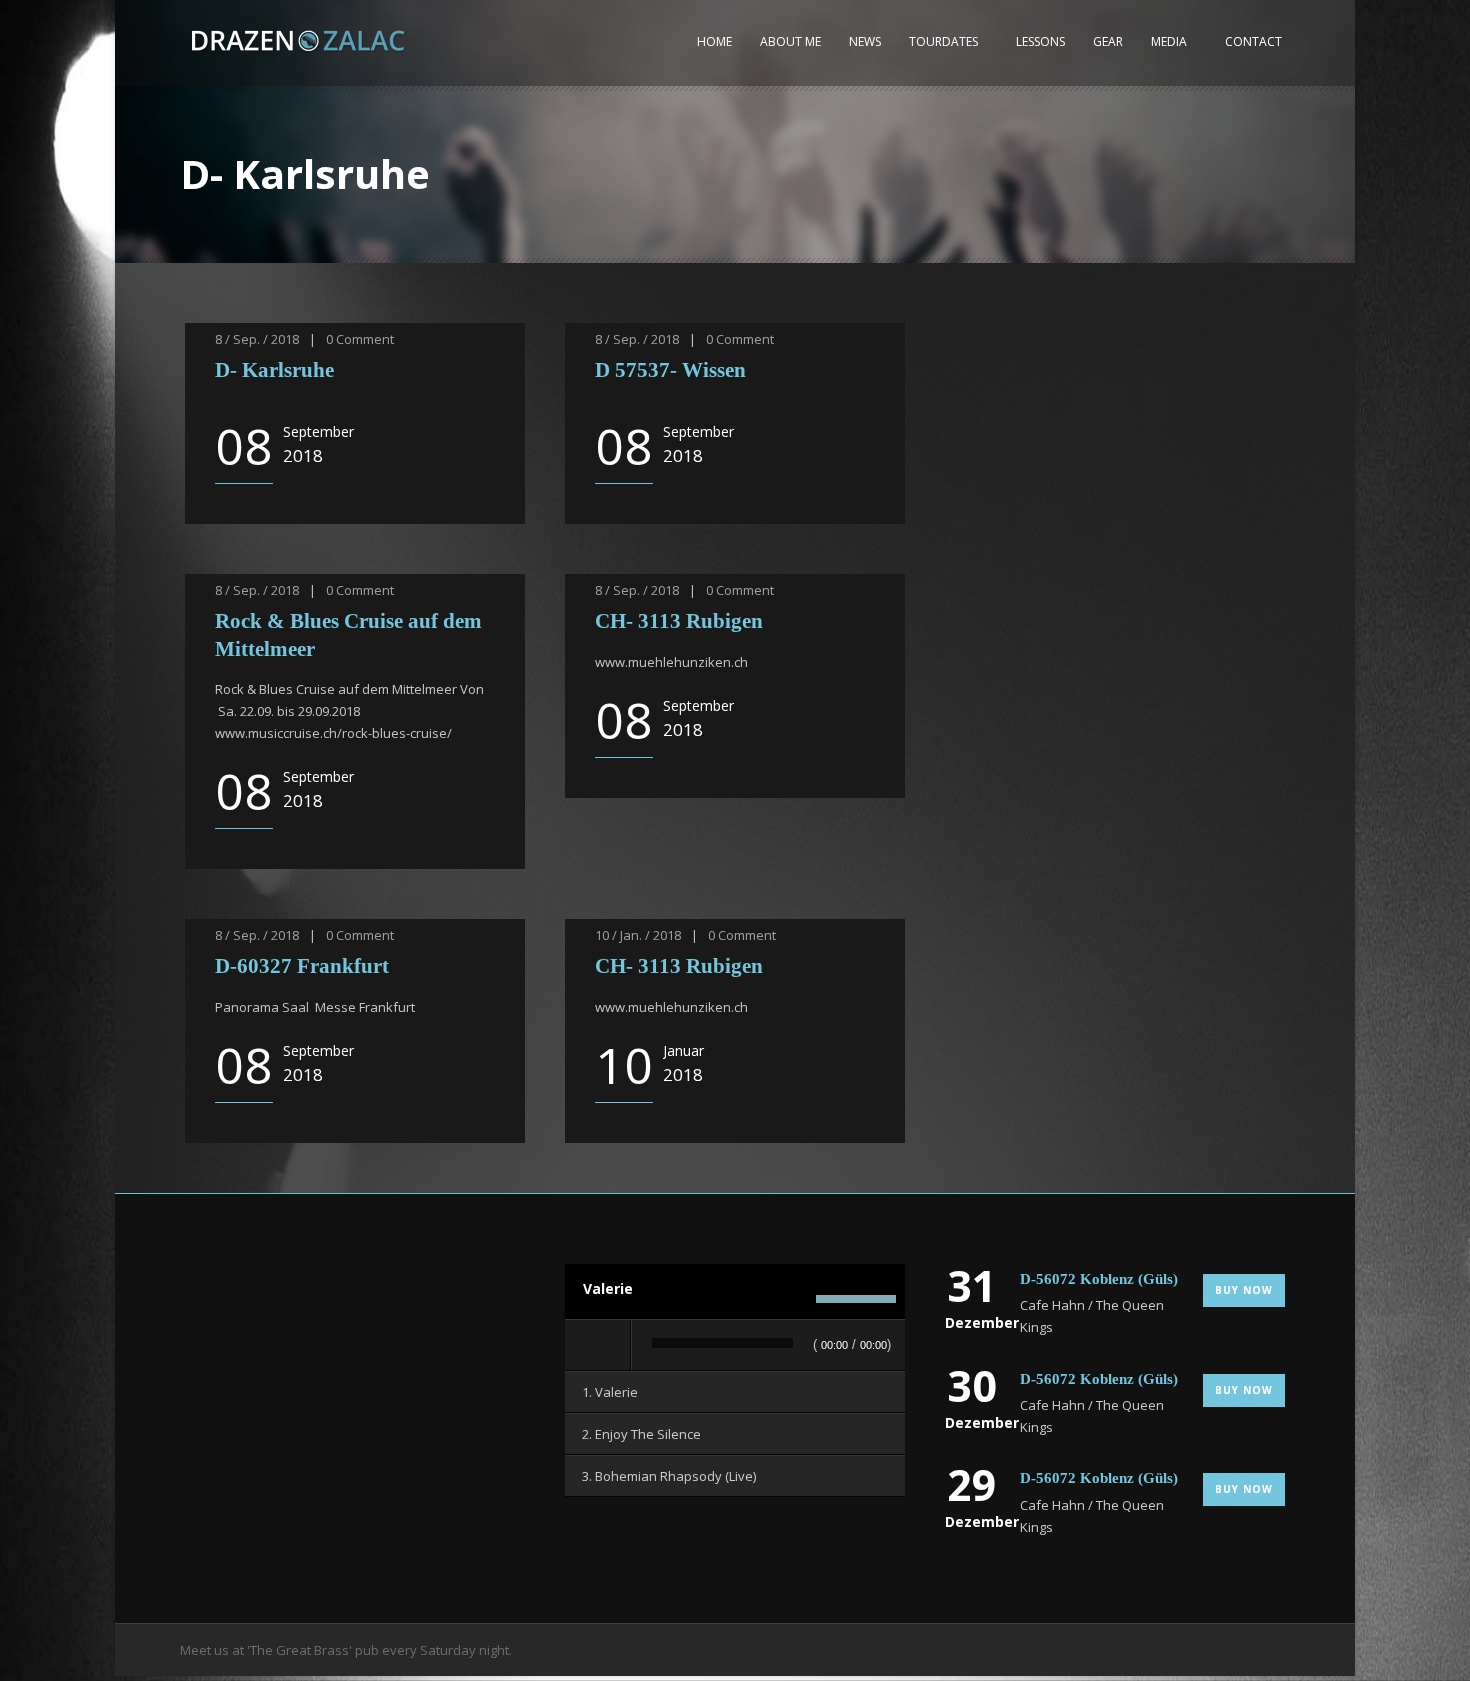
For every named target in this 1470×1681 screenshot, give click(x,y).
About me (790, 41)
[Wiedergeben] (599, 1345)
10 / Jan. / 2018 (638, 935)
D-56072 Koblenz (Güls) (1099, 1279)
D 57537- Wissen (670, 370)
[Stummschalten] (795, 1299)
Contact (1253, 41)
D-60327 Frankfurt (302, 966)
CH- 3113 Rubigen (679, 621)
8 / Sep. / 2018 (257, 339)
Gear (1108, 41)
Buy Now (1244, 1290)
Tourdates (943, 41)
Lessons (1040, 41)
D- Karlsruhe (274, 370)
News (865, 41)
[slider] (856, 1302)
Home (714, 41)
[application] (735, 1346)
